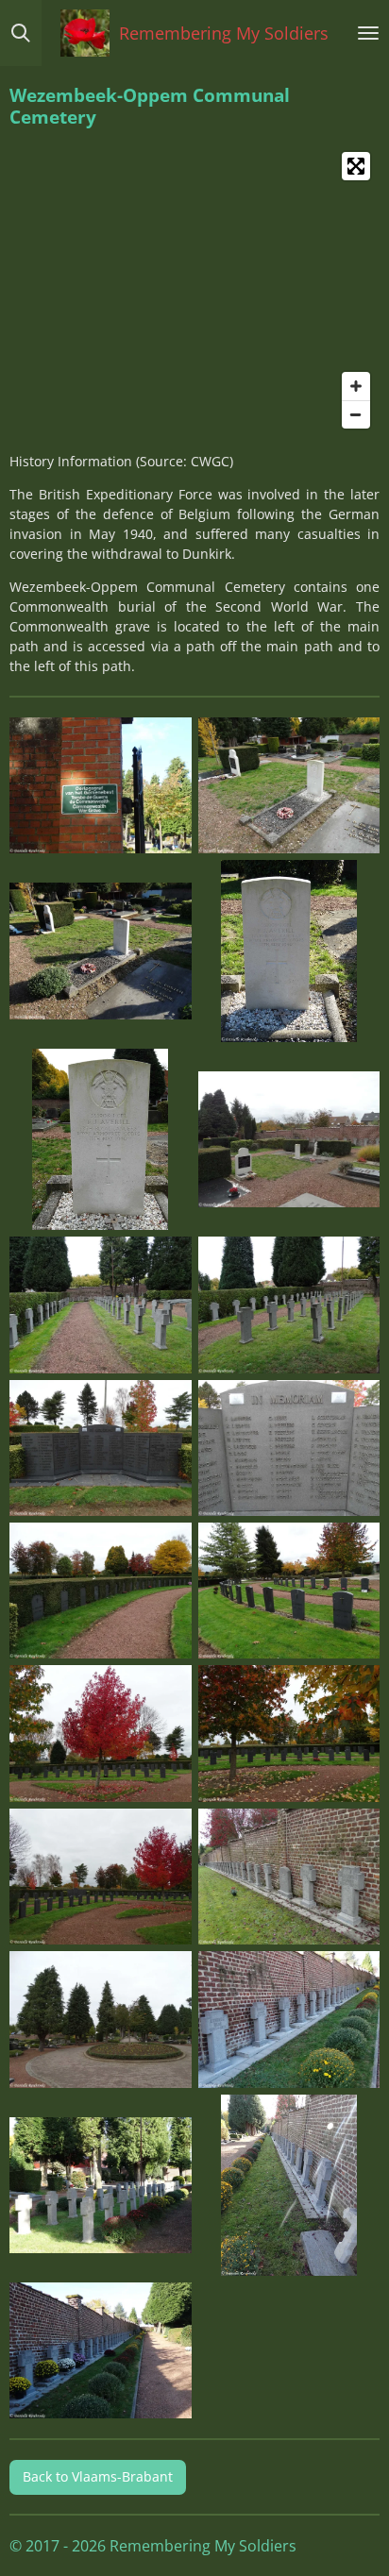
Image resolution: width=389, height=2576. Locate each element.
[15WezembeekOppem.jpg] (101, 1876)
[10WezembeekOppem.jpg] (289, 1448)
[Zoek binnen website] (21, 33)
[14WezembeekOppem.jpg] (289, 1734)
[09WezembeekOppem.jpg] (101, 1448)
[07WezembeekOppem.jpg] (101, 1305)
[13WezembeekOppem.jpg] (101, 1734)
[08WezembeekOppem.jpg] (289, 1305)
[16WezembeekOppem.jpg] (289, 1876)
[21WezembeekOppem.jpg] (101, 2351)
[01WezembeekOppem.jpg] (101, 785)
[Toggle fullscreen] (356, 166)
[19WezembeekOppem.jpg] (101, 2185)
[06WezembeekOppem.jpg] (289, 1139)
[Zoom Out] (356, 414)
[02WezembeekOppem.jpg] (289, 785)
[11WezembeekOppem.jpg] (101, 1591)
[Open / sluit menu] (368, 33)
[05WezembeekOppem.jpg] (101, 1139)
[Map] (194, 290)
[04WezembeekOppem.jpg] (289, 951)
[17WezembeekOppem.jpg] (101, 2020)
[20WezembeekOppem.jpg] (289, 2185)
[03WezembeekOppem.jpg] (101, 951)
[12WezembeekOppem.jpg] (289, 1591)
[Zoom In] (356, 386)
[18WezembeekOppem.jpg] (289, 2020)
